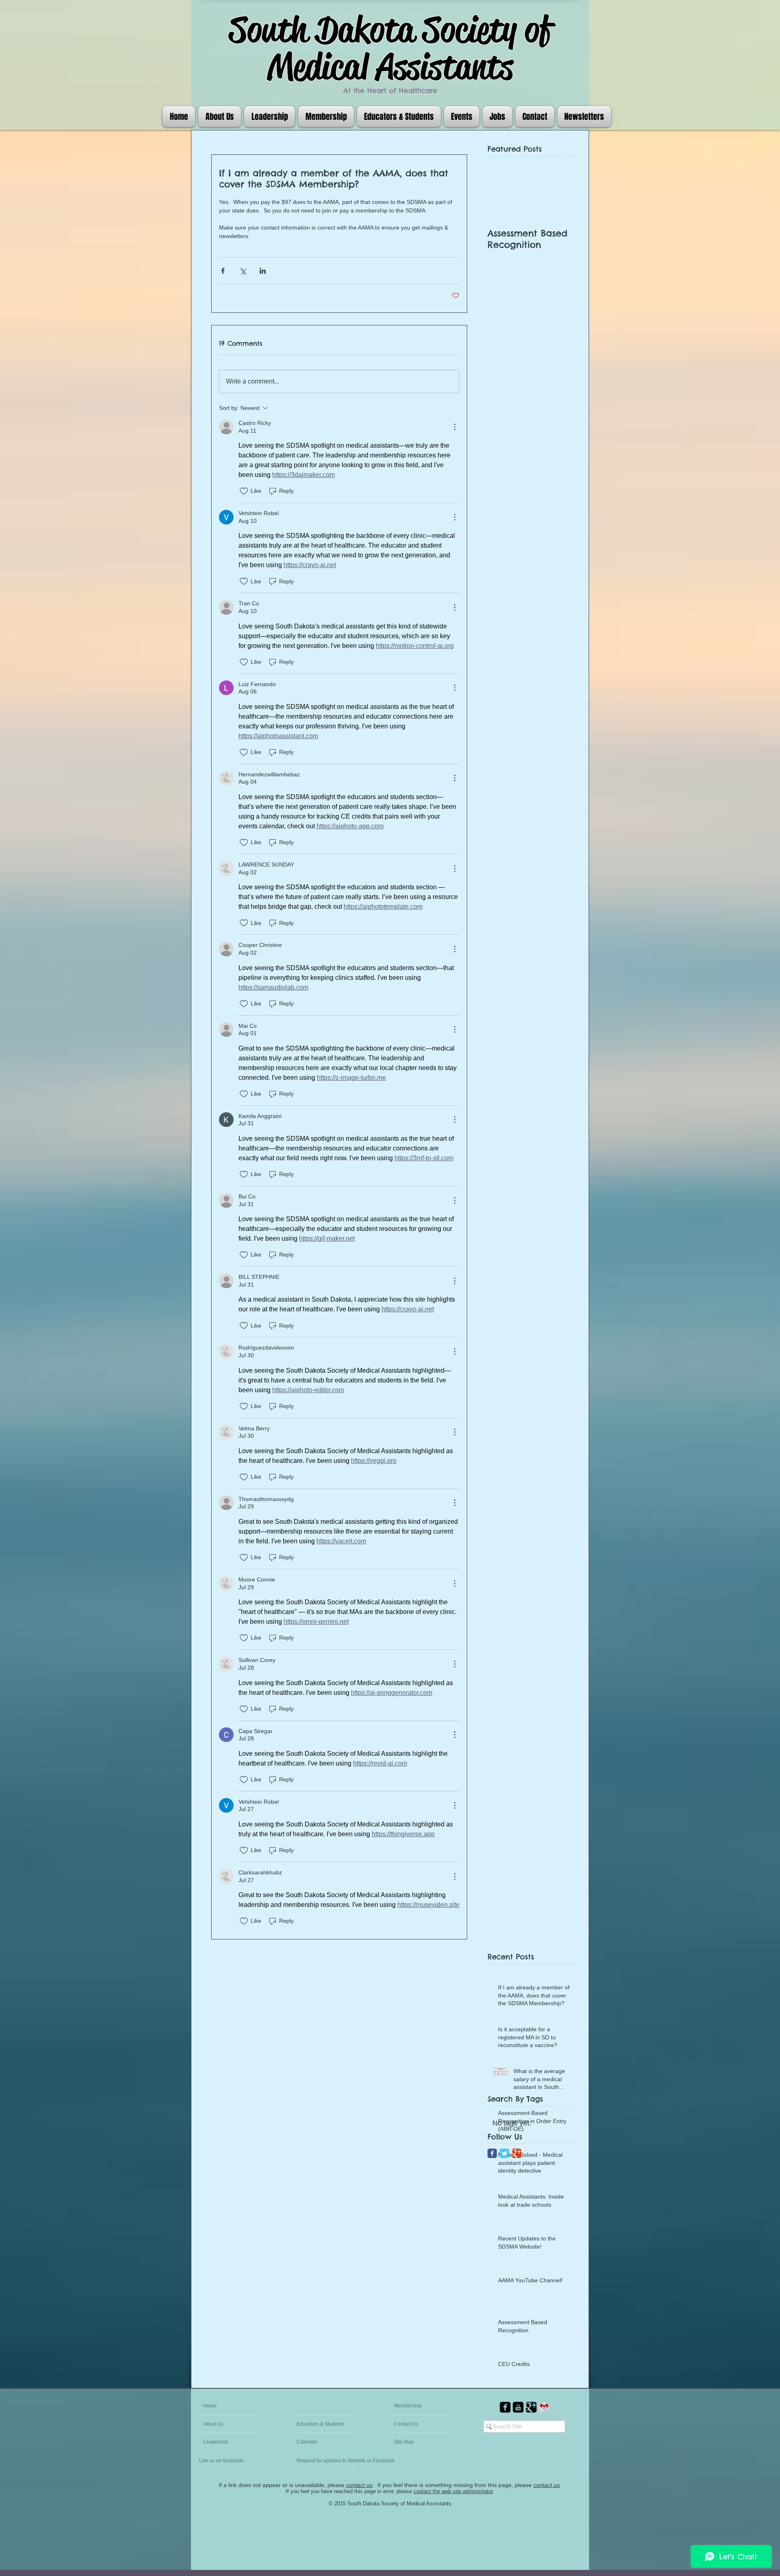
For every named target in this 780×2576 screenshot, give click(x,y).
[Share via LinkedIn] (263, 271)
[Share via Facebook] (223, 271)
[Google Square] (531, 2407)
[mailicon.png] (544, 2407)
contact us (359, 2485)
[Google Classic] (517, 2153)
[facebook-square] (505, 2407)
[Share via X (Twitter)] (243, 271)
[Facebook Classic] (492, 2153)
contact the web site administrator (453, 2491)
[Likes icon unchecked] (244, 491)
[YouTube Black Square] (518, 2407)
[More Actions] (455, 427)
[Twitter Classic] (504, 2153)
